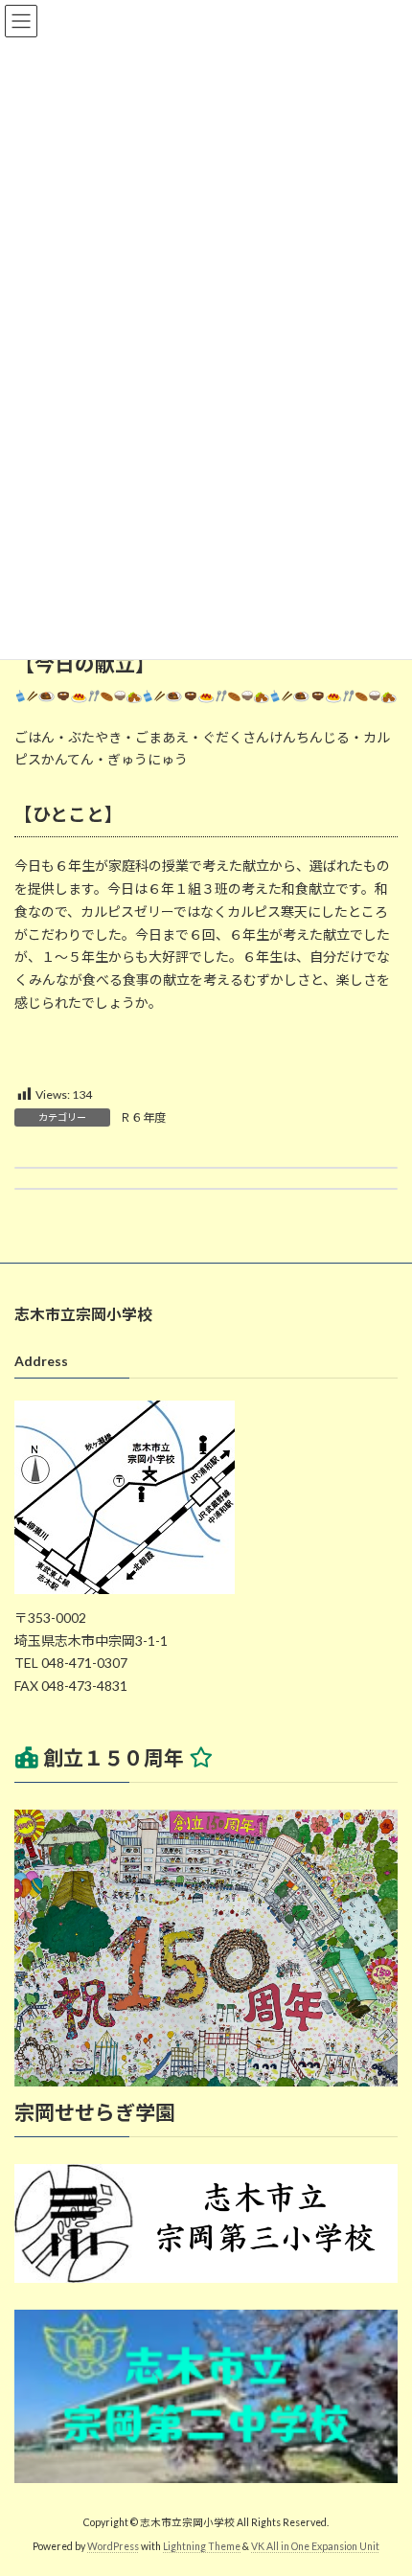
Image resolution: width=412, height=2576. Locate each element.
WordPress (113, 2546)
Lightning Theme (202, 2546)
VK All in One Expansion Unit (315, 2546)
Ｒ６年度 (143, 1117)
